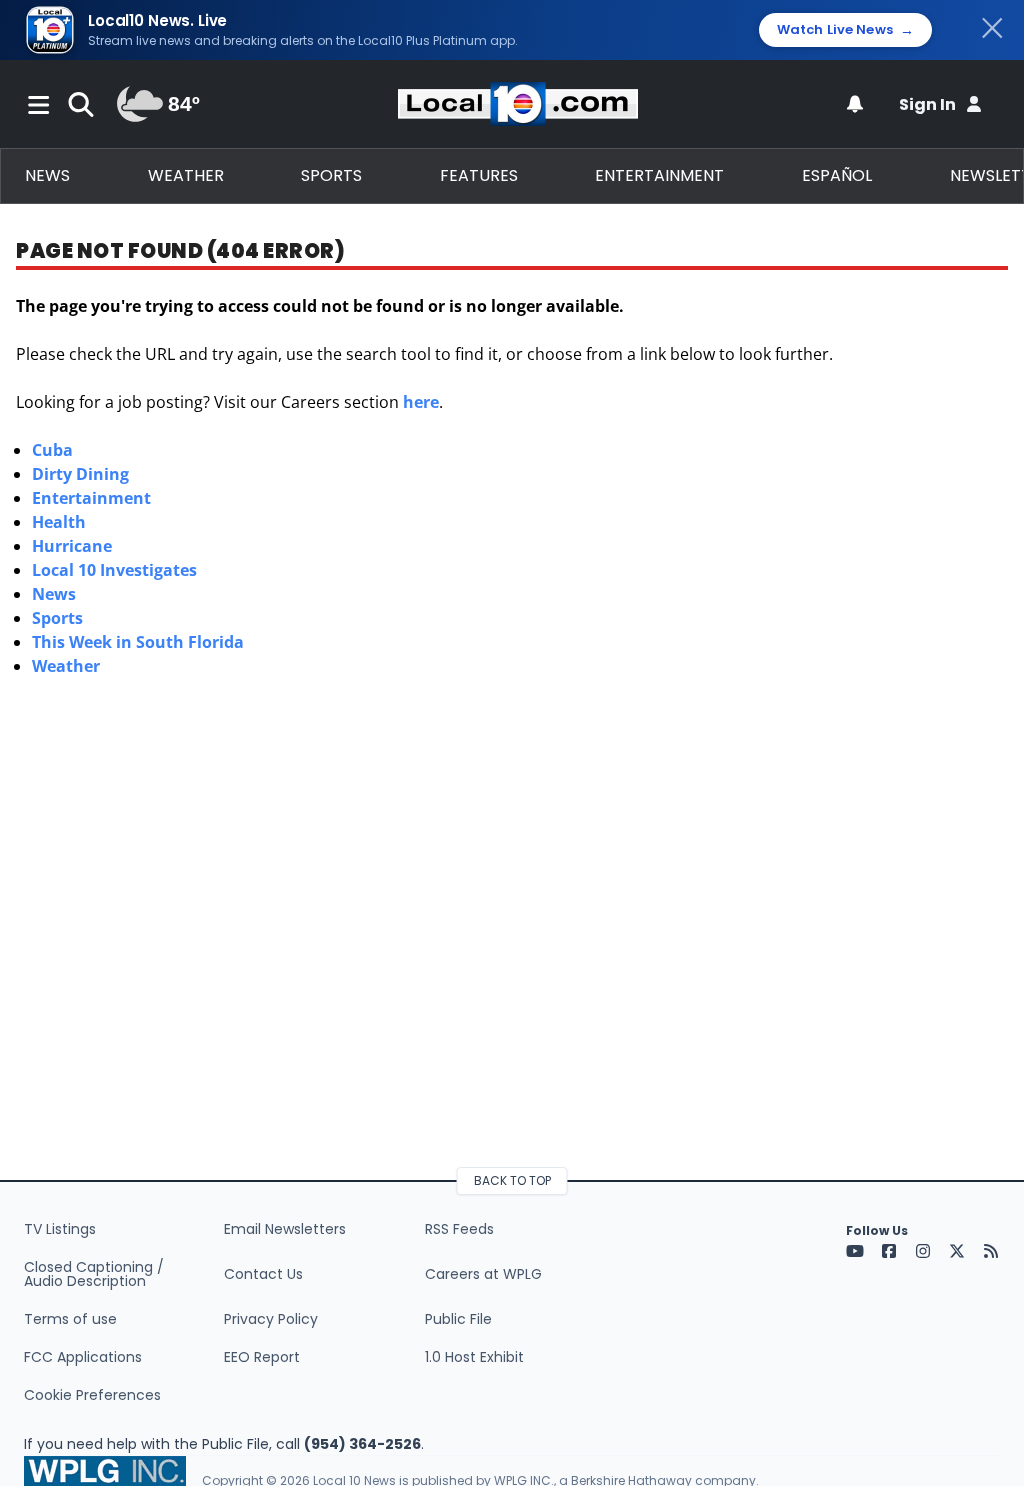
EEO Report (262, 1357)
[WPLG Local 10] (518, 104)
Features (479, 175)
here (421, 402)
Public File (458, 1319)
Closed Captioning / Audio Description (94, 1274)
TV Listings (60, 1229)
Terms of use (70, 1319)
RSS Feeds (459, 1229)
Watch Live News (845, 30)
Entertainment (659, 175)
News (47, 175)
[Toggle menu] (39, 104)
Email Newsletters (285, 1229)
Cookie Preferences (92, 1395)
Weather (186, 175)
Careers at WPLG (483, 1274)
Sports (331, 175)
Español (837, 175)
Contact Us (263, 1274)
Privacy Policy (271, 1319)
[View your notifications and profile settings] (855, 104)
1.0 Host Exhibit (474, 1357)
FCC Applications (83, 1357)
